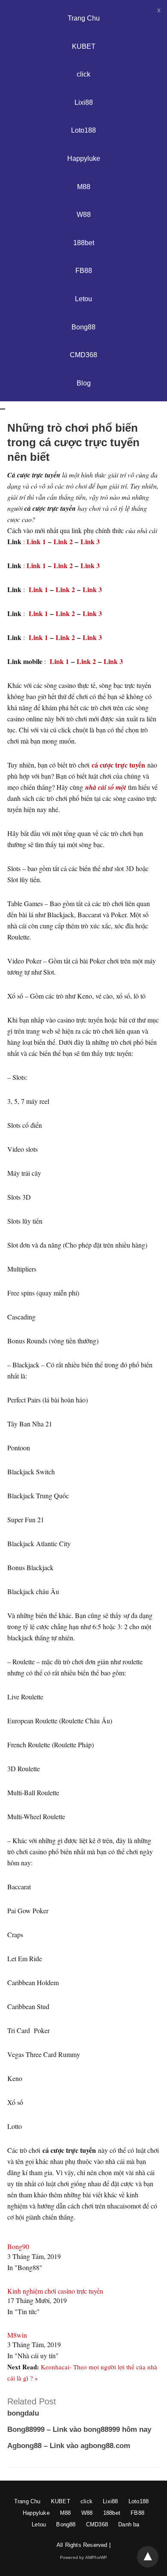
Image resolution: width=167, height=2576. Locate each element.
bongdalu (23, 2413)
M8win (17, 2335)
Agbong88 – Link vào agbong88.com (69, 2446)
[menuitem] (83, 2343)
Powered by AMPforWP (84, 2557)
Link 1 (36, 541)
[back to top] (148, 2557)
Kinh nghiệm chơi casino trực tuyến (55, 2291)
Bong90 (18, 2246)
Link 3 (90, 541)
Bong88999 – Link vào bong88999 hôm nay (79, 2429)
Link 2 (63, 541)
